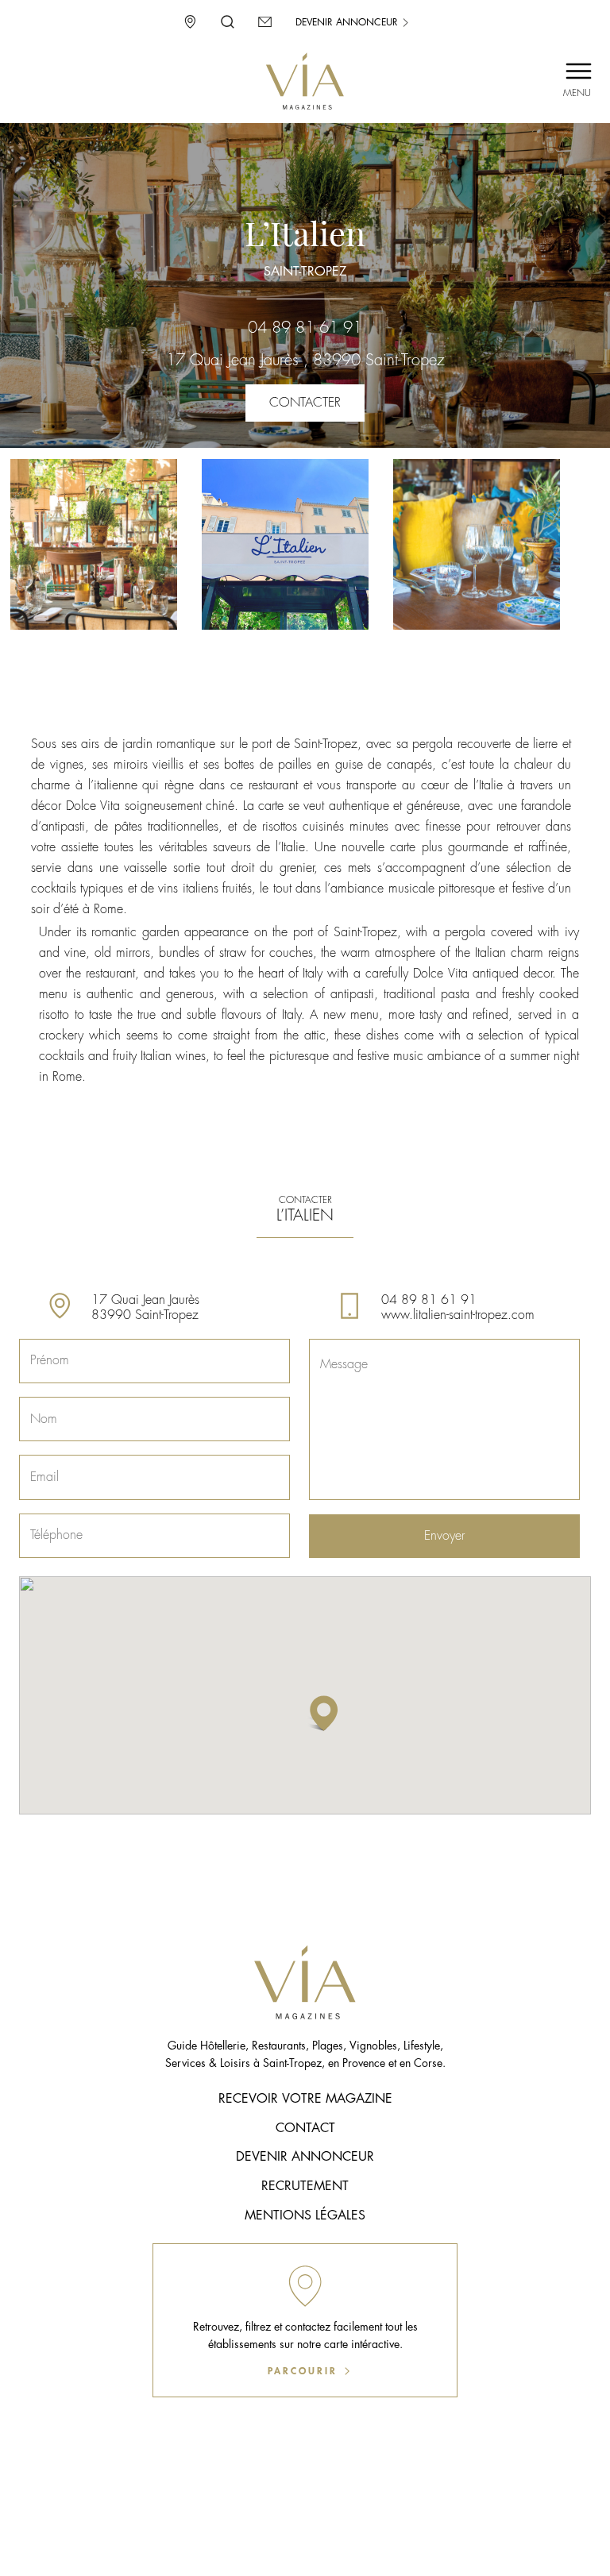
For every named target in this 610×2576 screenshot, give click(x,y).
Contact (305, 2128)
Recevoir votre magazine (305, 2099)
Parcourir (305, 2371)
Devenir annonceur (348, 22)
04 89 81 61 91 (305, 328)
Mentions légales (305, 2215)
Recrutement (305, 2186)
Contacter (305, 403)
